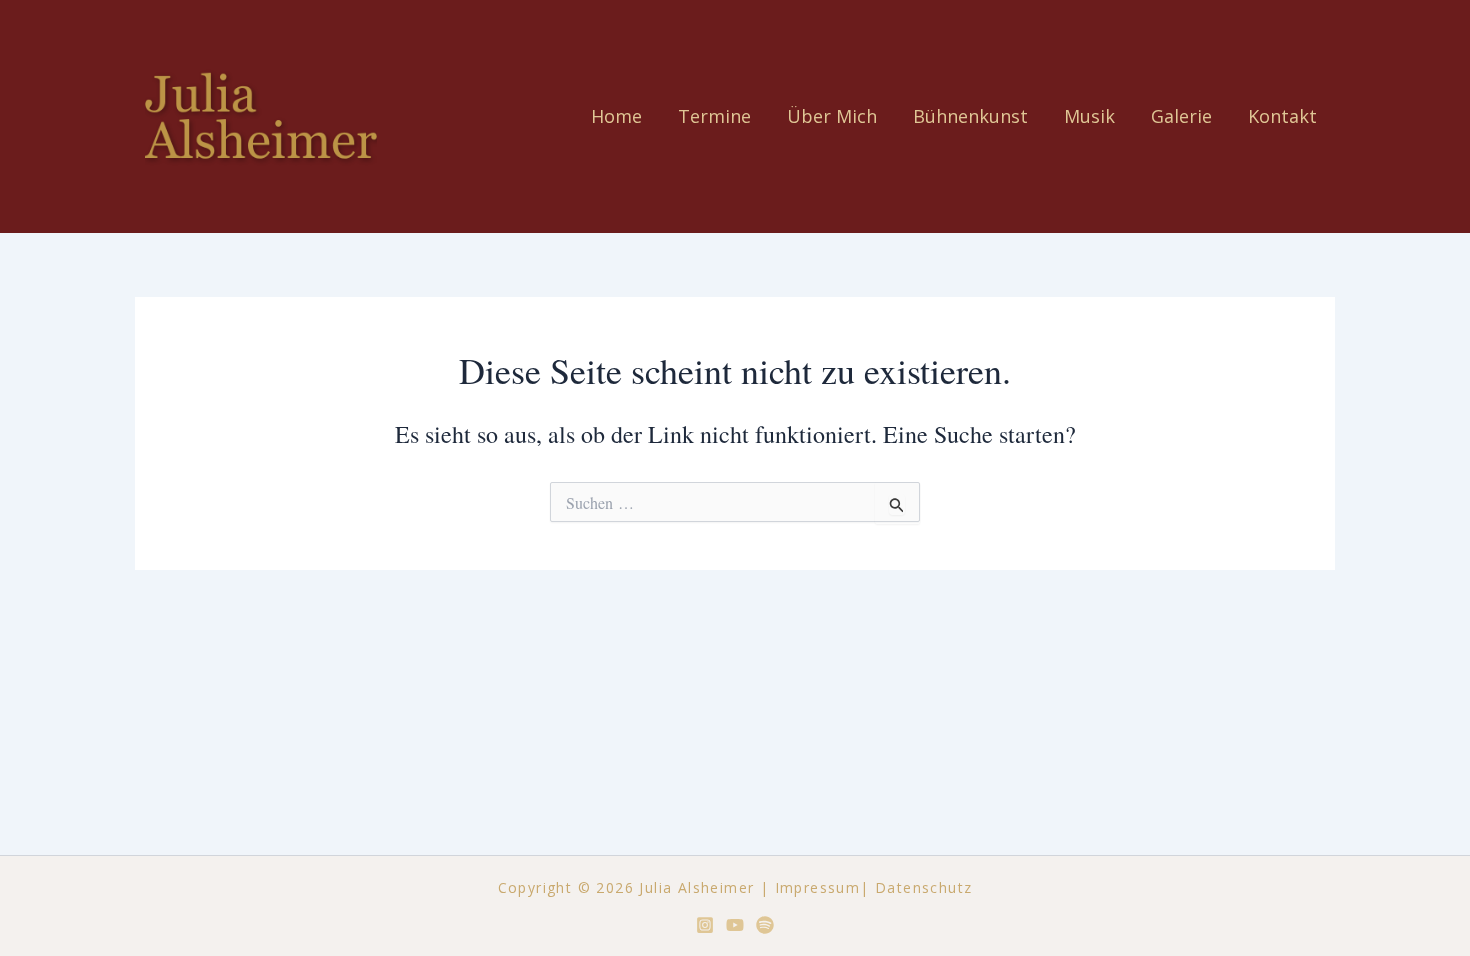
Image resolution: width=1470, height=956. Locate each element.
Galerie (1181, 116)
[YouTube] (735, 925)
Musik (1089, 116)
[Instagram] (705, 925)
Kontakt (1282, 116)
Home (616, 116)
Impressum (818, 887)
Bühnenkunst (970, 116)
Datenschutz (923, 887)
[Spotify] (765, 925)
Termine (714, 116)
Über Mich (832, 116)
